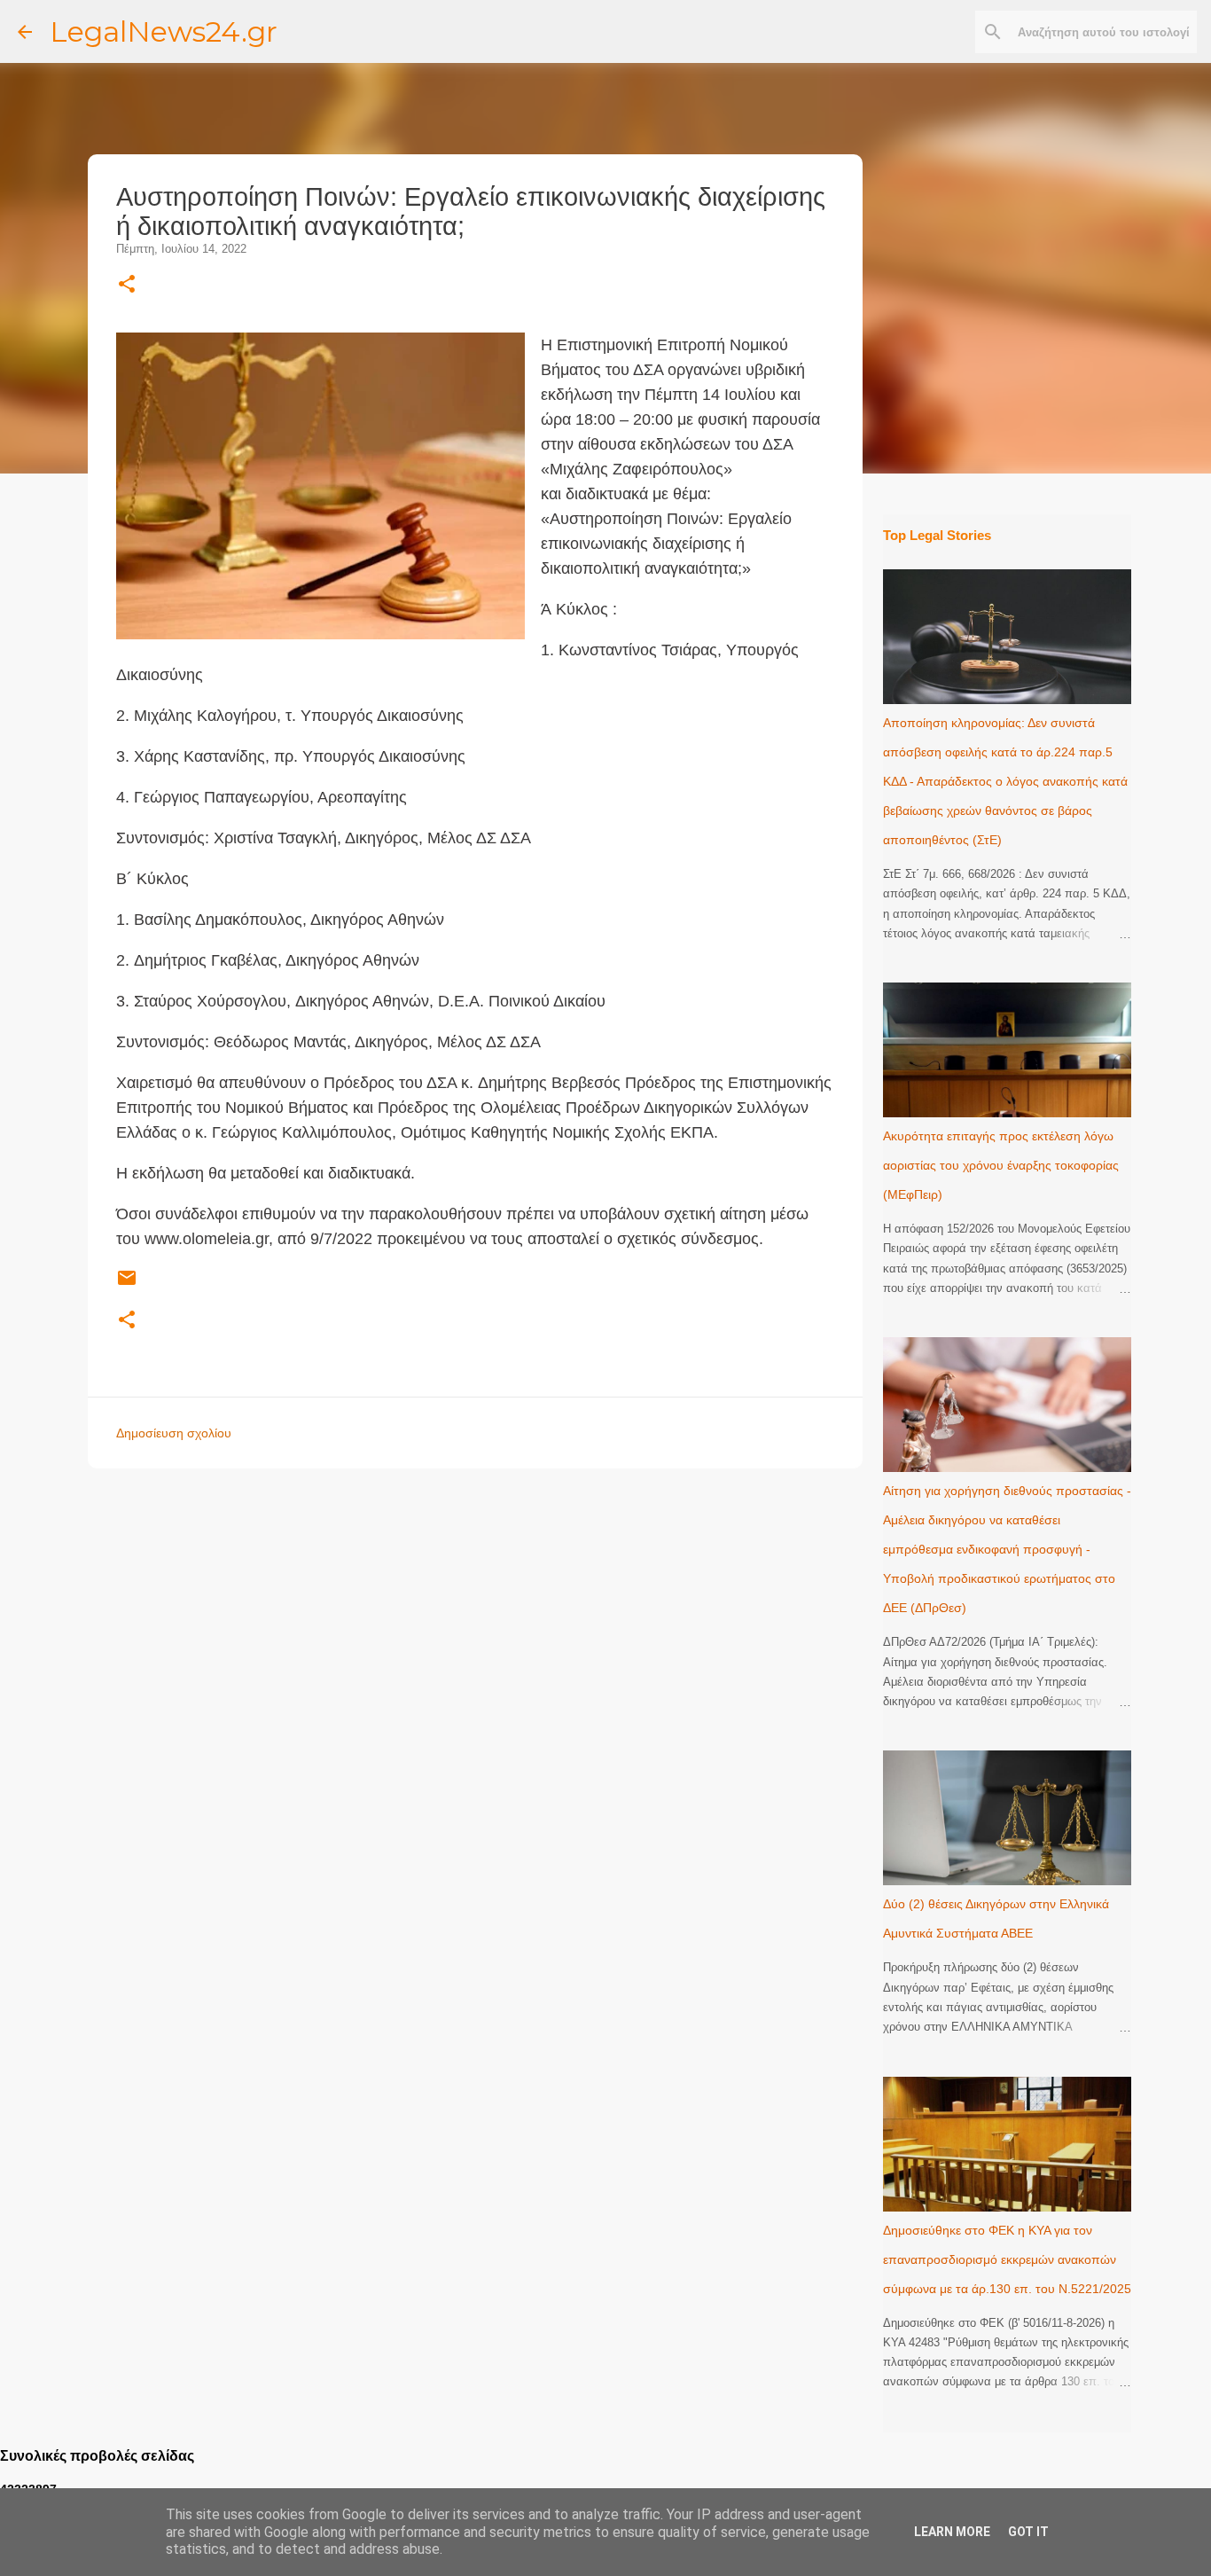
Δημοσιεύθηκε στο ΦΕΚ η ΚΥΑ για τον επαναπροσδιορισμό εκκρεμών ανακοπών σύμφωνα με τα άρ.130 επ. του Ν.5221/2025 (1007, 2259)
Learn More (952, 2532)
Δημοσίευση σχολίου (174, 1433)
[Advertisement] (511, 1606)
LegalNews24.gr (164, 31)
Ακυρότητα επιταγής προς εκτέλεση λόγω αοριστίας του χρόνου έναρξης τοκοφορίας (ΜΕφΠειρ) (1001, 1165)
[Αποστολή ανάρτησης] (127, 1285)
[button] (127, 285)
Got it (1028, 2532)
